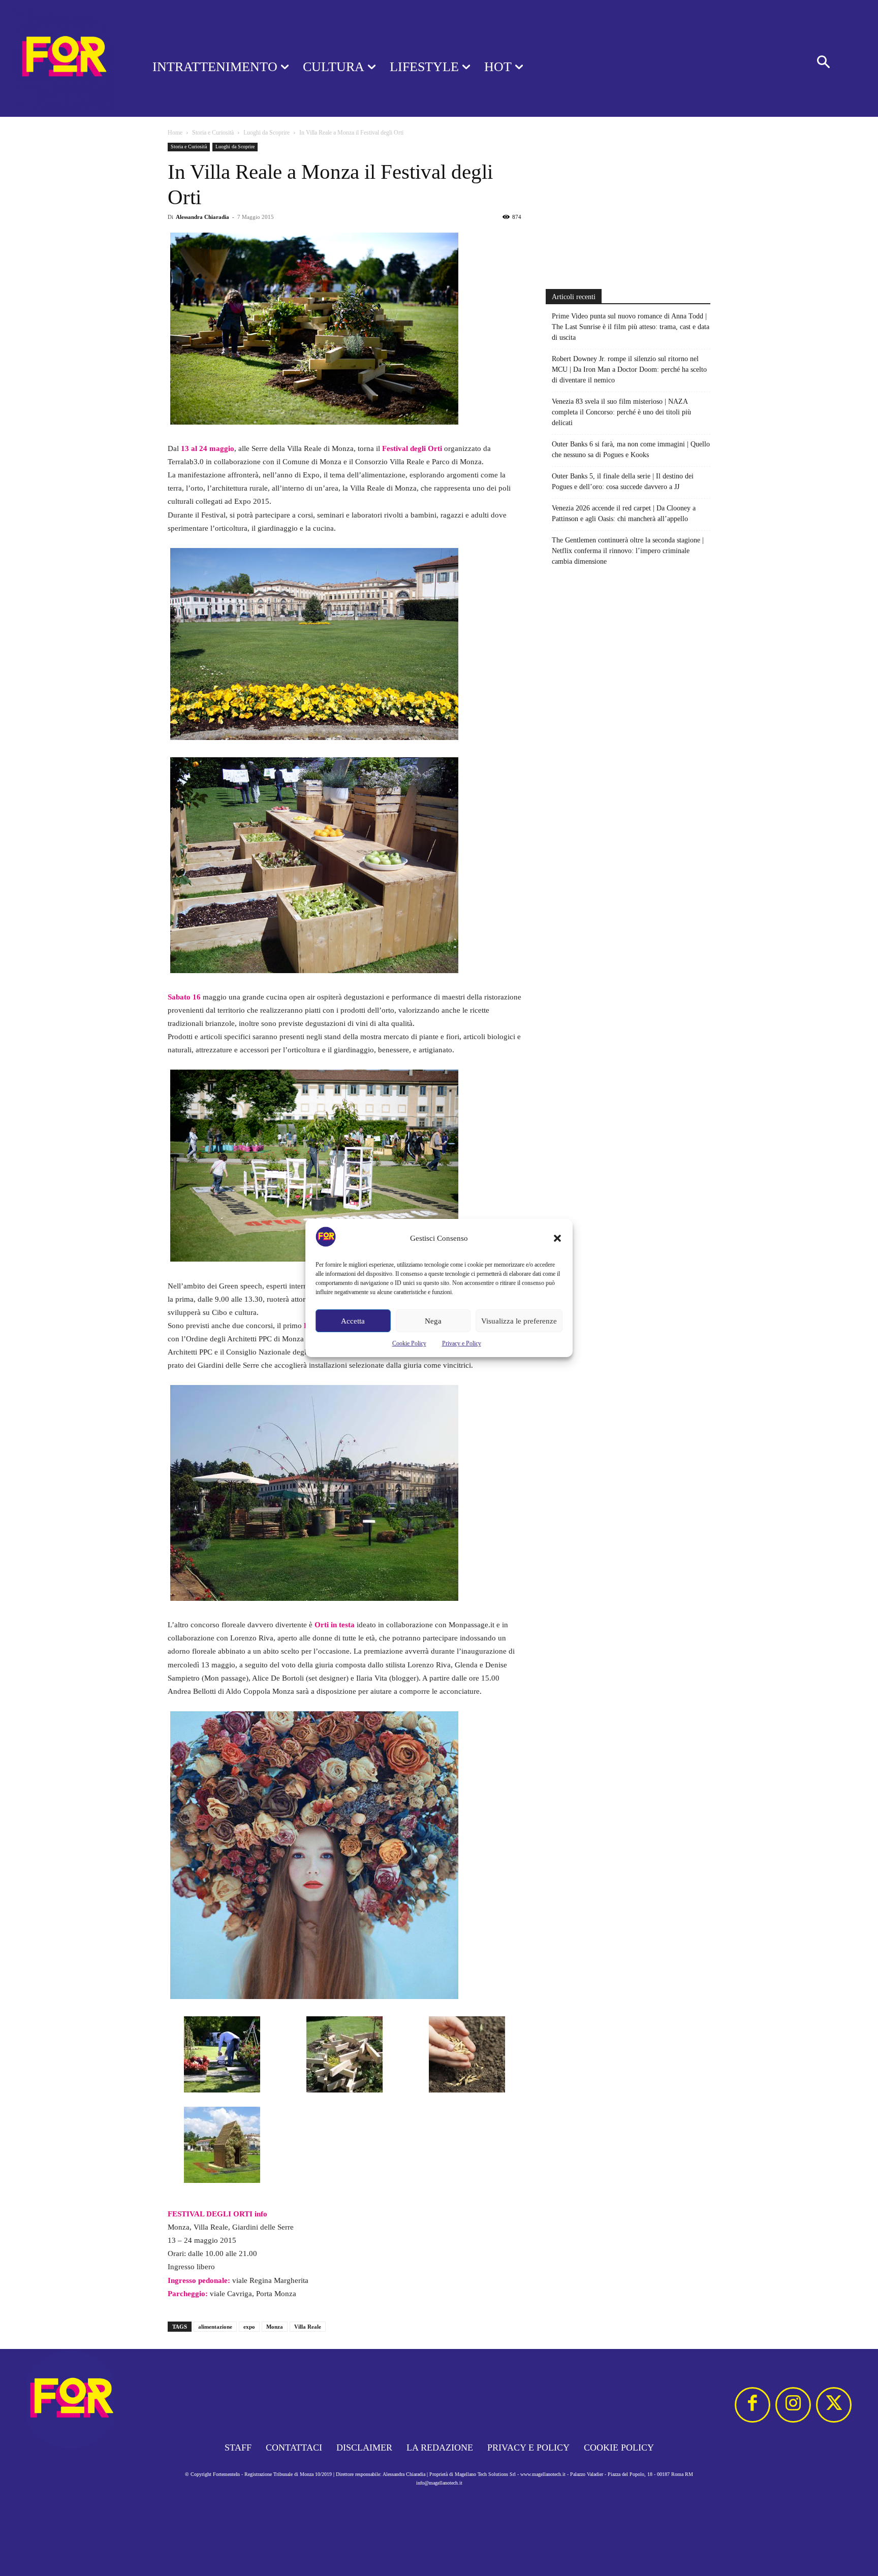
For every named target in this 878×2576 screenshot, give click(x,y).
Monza (275, 2327)
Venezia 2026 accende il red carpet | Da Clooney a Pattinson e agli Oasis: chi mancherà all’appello (624, 513)
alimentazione (215, 2327)
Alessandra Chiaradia (202, 217)
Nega (433, 1321)
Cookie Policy (409, 1343)
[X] (834, 2405)
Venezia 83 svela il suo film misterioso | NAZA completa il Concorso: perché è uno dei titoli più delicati (621, 412)
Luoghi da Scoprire (266, 133)
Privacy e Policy (462, 1343)
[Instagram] (793, 2405)
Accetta (353, 1321)
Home (175, 133)
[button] (557, 1238)
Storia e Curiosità (213, 133)
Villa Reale (308, 2327)
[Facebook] (752, 2405)
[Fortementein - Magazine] (63, 58)
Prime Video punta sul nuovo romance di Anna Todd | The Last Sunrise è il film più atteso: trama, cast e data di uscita (631, 327)
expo (249, 2327)
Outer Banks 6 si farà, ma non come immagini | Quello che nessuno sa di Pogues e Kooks (631, 449)
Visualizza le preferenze (519, 1321)
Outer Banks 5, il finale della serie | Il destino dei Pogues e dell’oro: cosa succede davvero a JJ (623, 481)
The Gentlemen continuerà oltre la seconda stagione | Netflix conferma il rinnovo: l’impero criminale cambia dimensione (628, 551)
